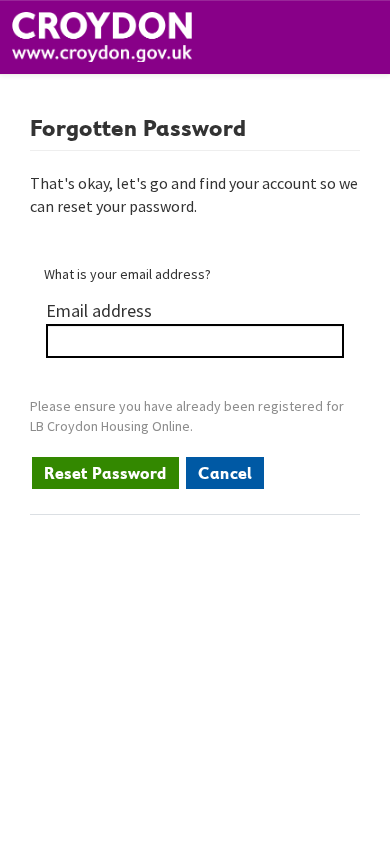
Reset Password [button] (105, 473)
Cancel (225, 473)
